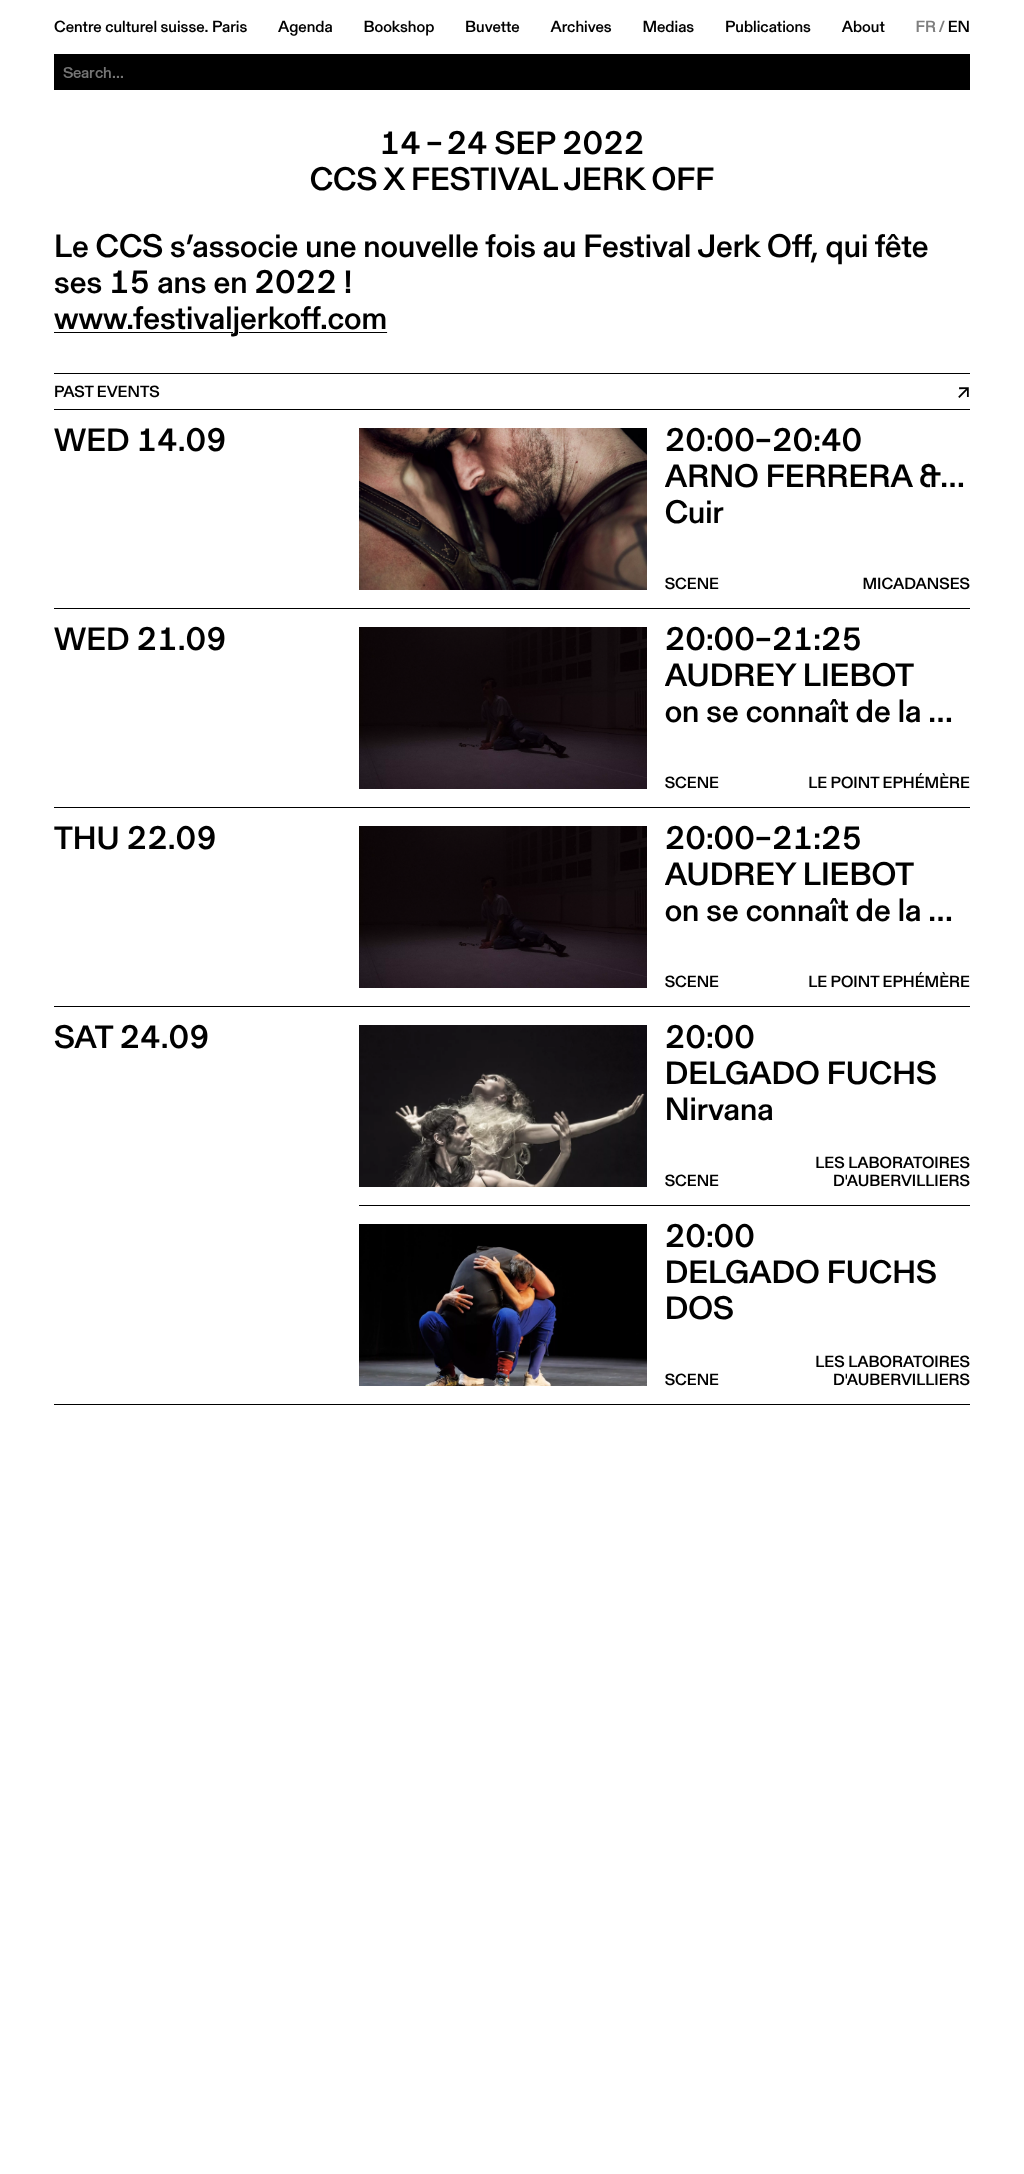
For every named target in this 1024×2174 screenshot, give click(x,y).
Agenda (305, 27)
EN (959, 27)
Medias (668, 27)
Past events (107, 391)
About (863, 27)
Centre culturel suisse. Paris (150, 27)
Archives (580, 27)
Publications (768, 27)
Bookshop (398, 27)
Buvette (492, 27)
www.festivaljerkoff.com (220, 318)
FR (926, 27)
